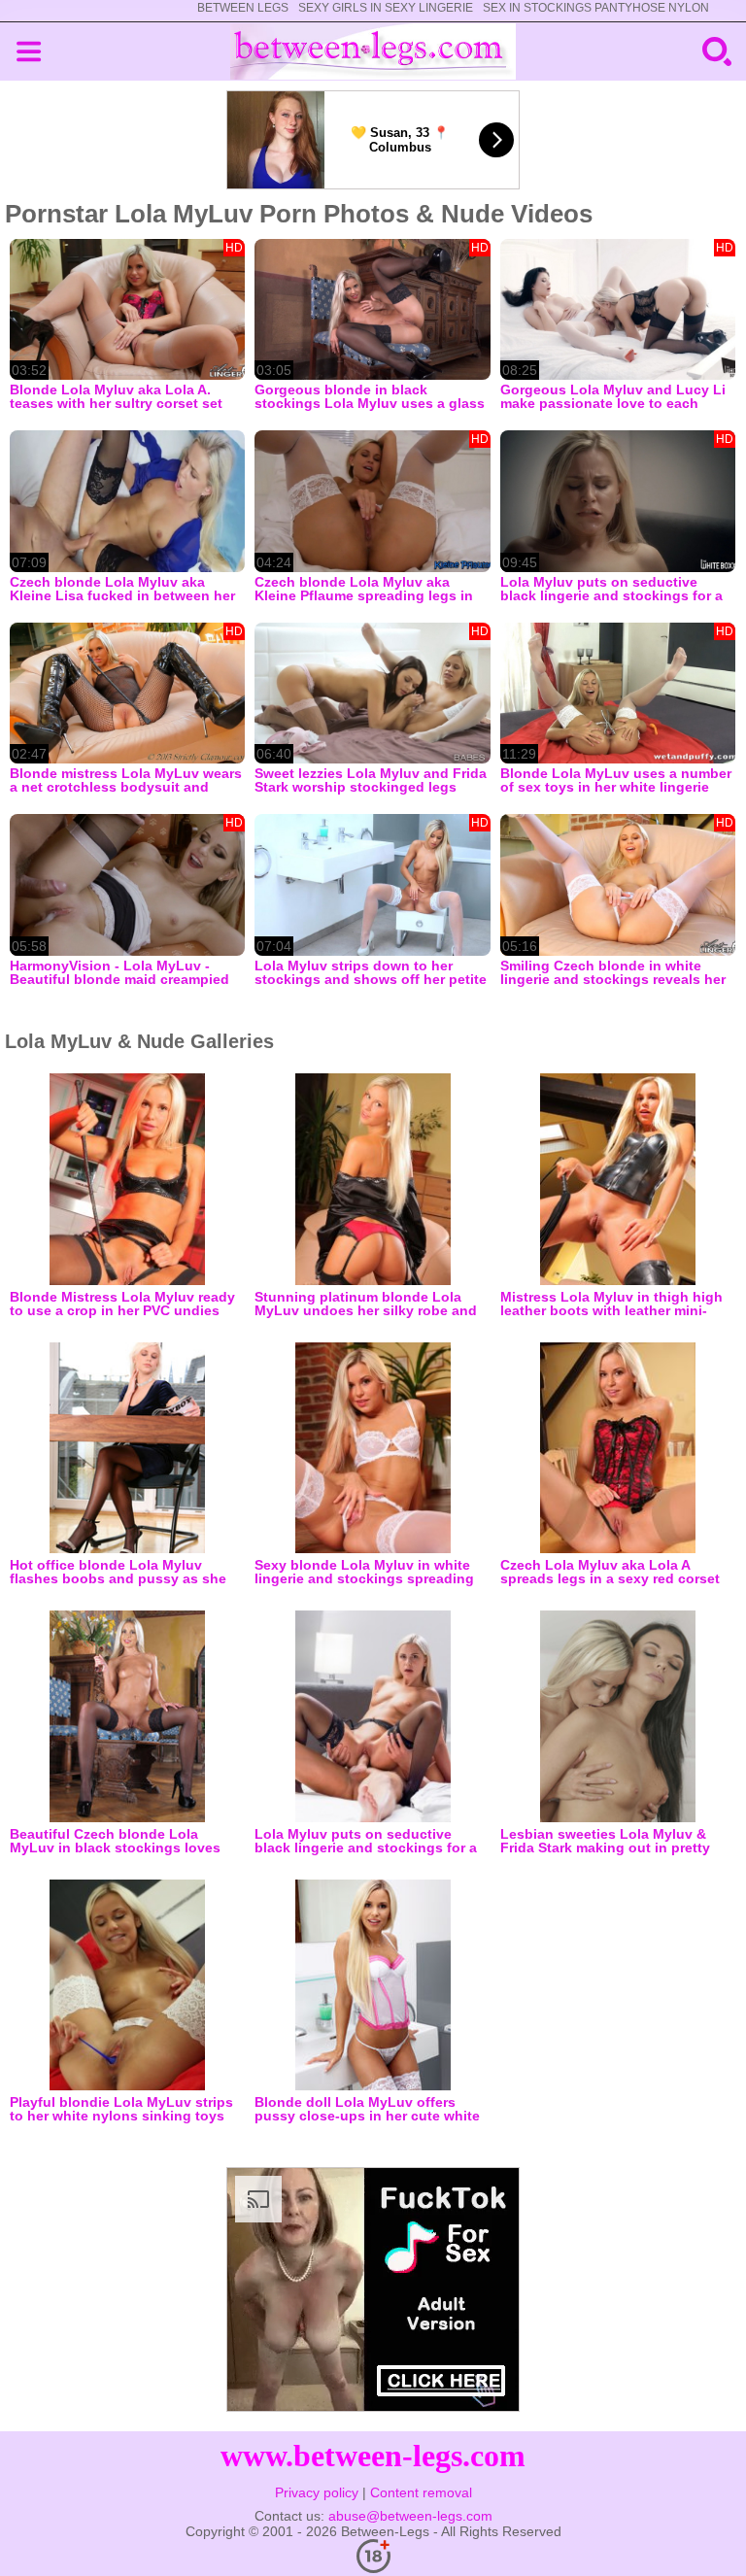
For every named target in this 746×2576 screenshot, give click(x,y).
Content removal (421, 2492)
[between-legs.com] (373, 51)
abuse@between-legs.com (410, 2516)
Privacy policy (317, 2492)
